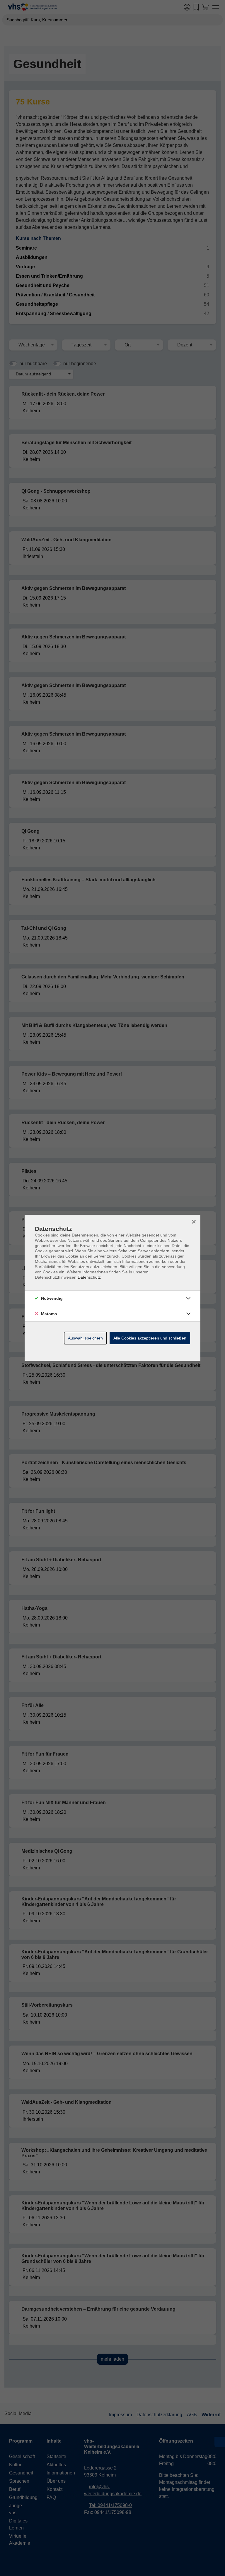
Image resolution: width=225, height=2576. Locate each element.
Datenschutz (89, 1277)
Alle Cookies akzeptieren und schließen (150, 1338)
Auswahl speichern (85, 1338)
